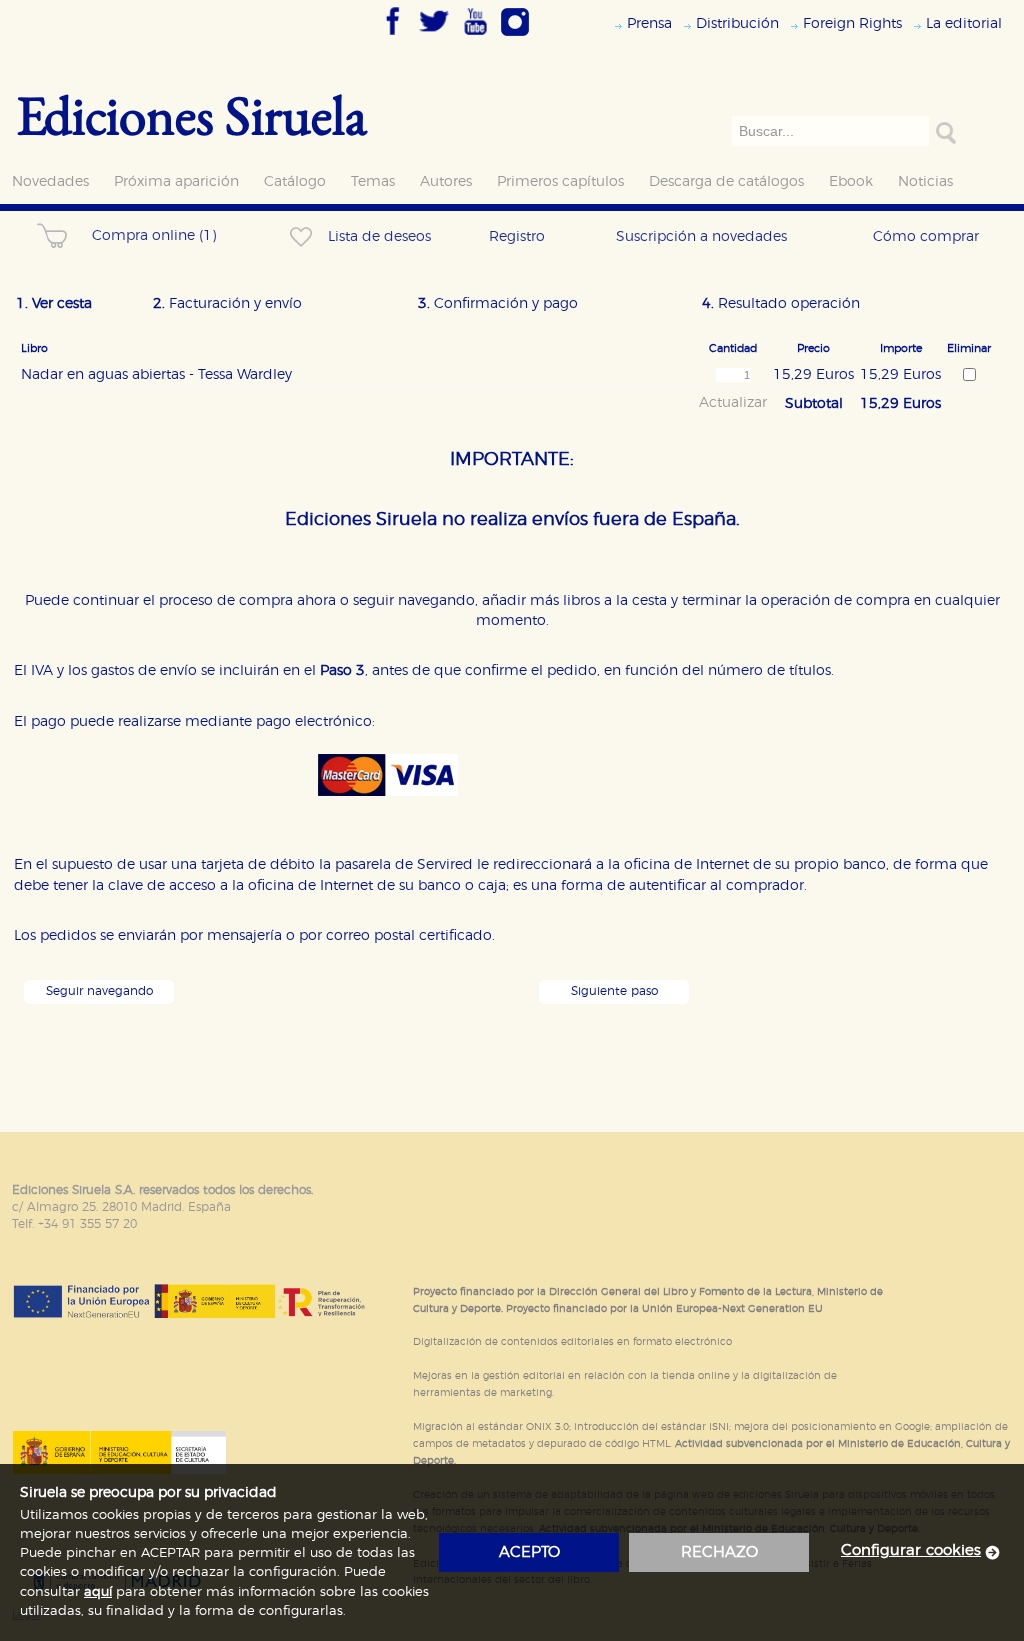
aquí (98, 1592)
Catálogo (295, 181)
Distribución (737, 23)
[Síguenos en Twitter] (434, 37)
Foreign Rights (852, 23)
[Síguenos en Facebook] (393, 37)
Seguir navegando (99, 991)
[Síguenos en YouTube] (475, 37)
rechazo (719, 1552)
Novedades (50, 181)
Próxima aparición (176, 181)
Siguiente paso (614, 991)
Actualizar (733, 403)
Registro (517, 236)
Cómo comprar (926, 236)
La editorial (964, 23)
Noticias (925, 181)
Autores (446, 181)
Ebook (851, 181)
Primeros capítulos (560, 181)
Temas (373, 181)
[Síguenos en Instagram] (515, 37)
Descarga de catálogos (726, 181)
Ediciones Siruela (192, 114)
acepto (529, 1552)
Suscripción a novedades (701, 236)
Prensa (649, 23)
